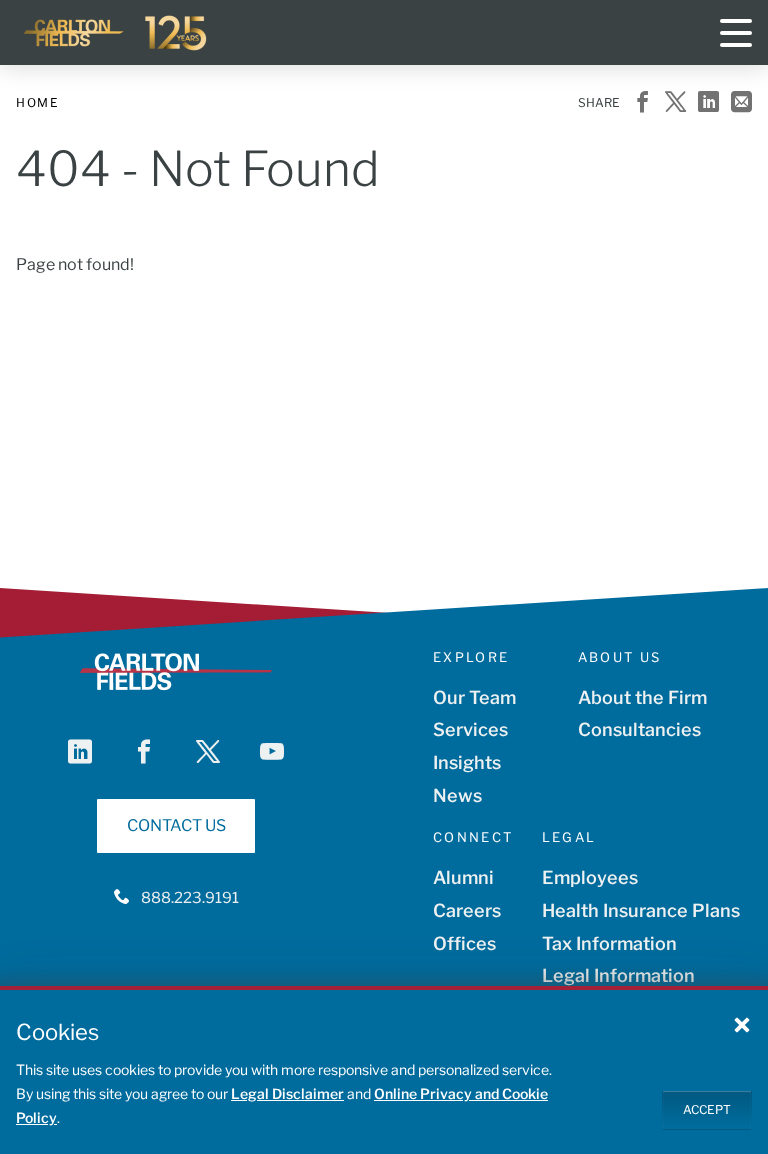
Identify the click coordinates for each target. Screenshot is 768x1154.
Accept (707, 1109)
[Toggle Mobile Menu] (736, 33)
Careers (467, 910)
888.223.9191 (190, 898)
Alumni (463, 877)
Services (470, 729)
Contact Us (176, 825)
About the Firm (642, 697)
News (457, 795)
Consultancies (639, 729)
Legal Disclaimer (287, 1093)
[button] (742, 1024)
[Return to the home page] (116, 33)
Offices (464, 943)
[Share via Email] (741, 103)
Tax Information (609, 943)
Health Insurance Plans (641, 910)
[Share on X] (675, 103)
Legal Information (618, 975)
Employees (590, 877)
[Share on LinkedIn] (708, 103)
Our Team (474, 697)
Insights (467, 762)
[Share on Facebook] (642, 103)
